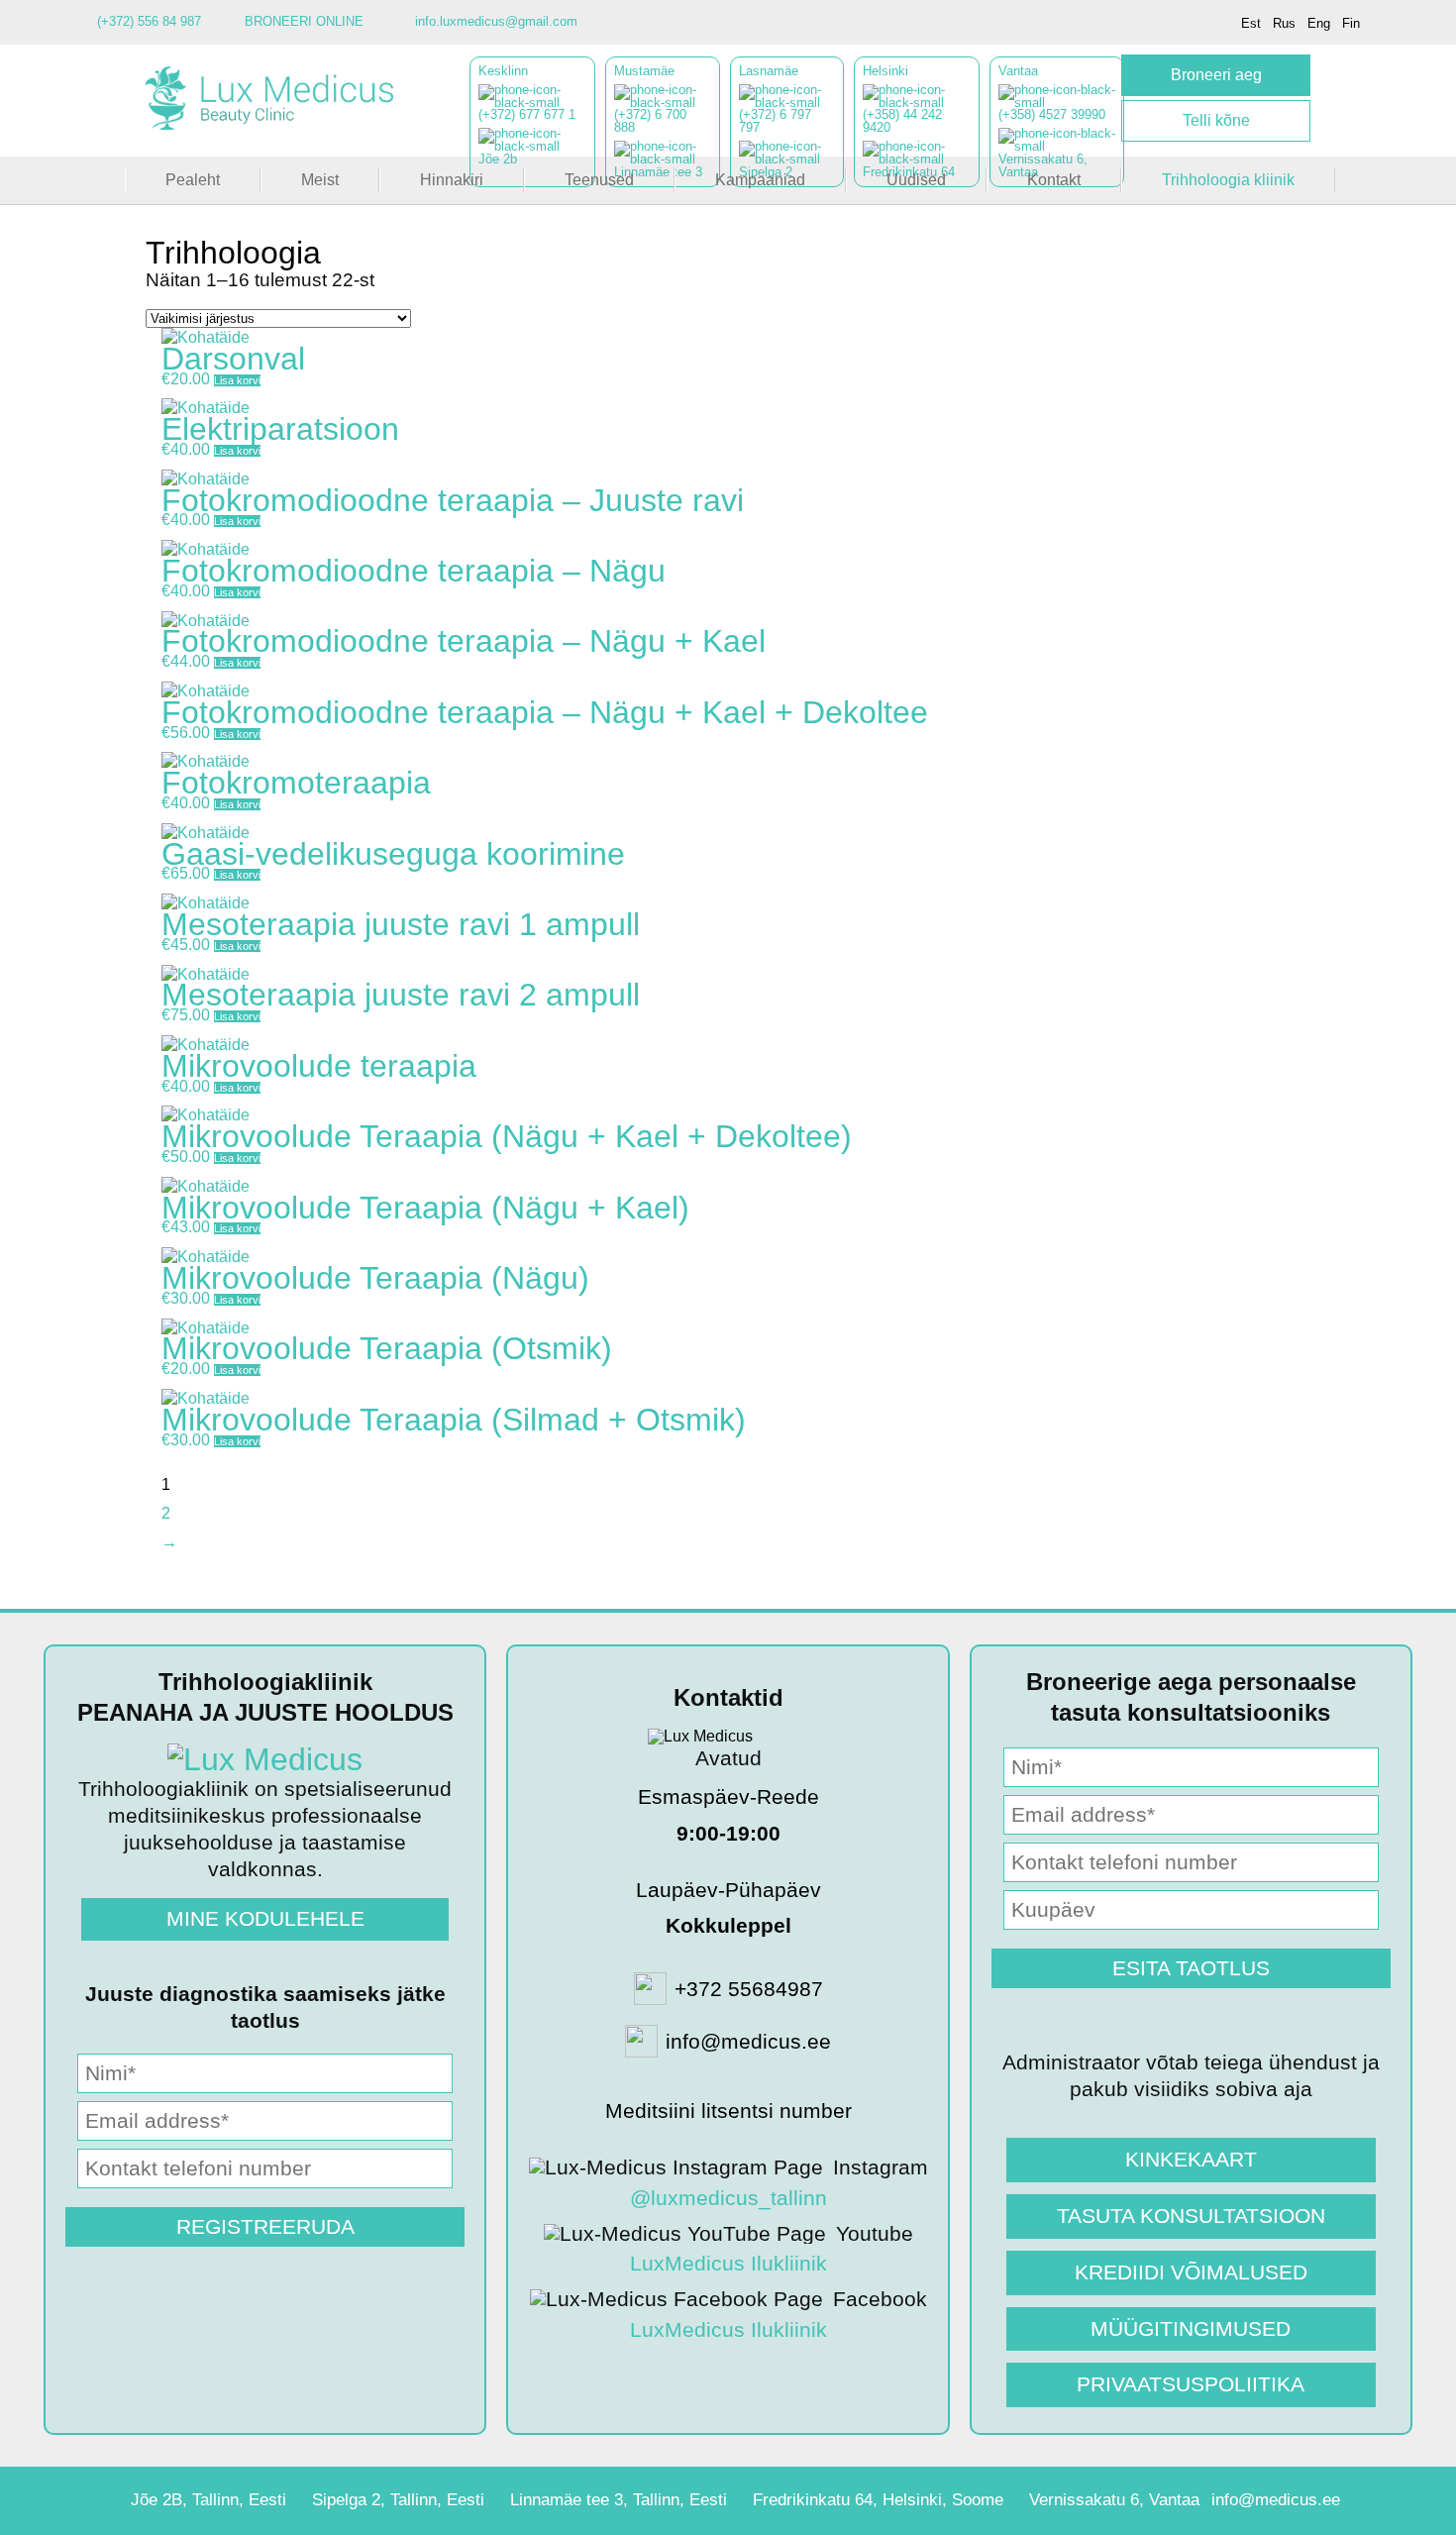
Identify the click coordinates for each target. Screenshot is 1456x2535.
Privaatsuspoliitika (1191, 2384)
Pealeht (193, 180)
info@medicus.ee (1276, 2500)
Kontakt (1054, 180)
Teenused (599, 180)
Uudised (916, 180)
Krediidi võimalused (1191, 2272)
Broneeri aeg (1216, 75)
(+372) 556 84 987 (149, 21)
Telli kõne (1216, 120)
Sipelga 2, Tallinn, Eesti (398, 2500)
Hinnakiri (452, 180)
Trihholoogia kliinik (1228, 180)
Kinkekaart (1191, 2159)
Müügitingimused (1191, 2328)
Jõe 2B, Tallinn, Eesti (208, 2500)
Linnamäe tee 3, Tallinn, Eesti (619, 2500)
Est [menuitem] (1251, 23)
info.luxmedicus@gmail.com (496, 21)
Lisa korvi (237, 380)
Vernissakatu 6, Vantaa (1114, 2500)
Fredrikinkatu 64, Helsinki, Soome (878, 2500)
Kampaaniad (760, 180)
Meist (320, 180)
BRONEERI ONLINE (304, 21)
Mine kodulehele (265, 1918)
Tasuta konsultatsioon (1191, 2216)
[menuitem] (1251, 23)
